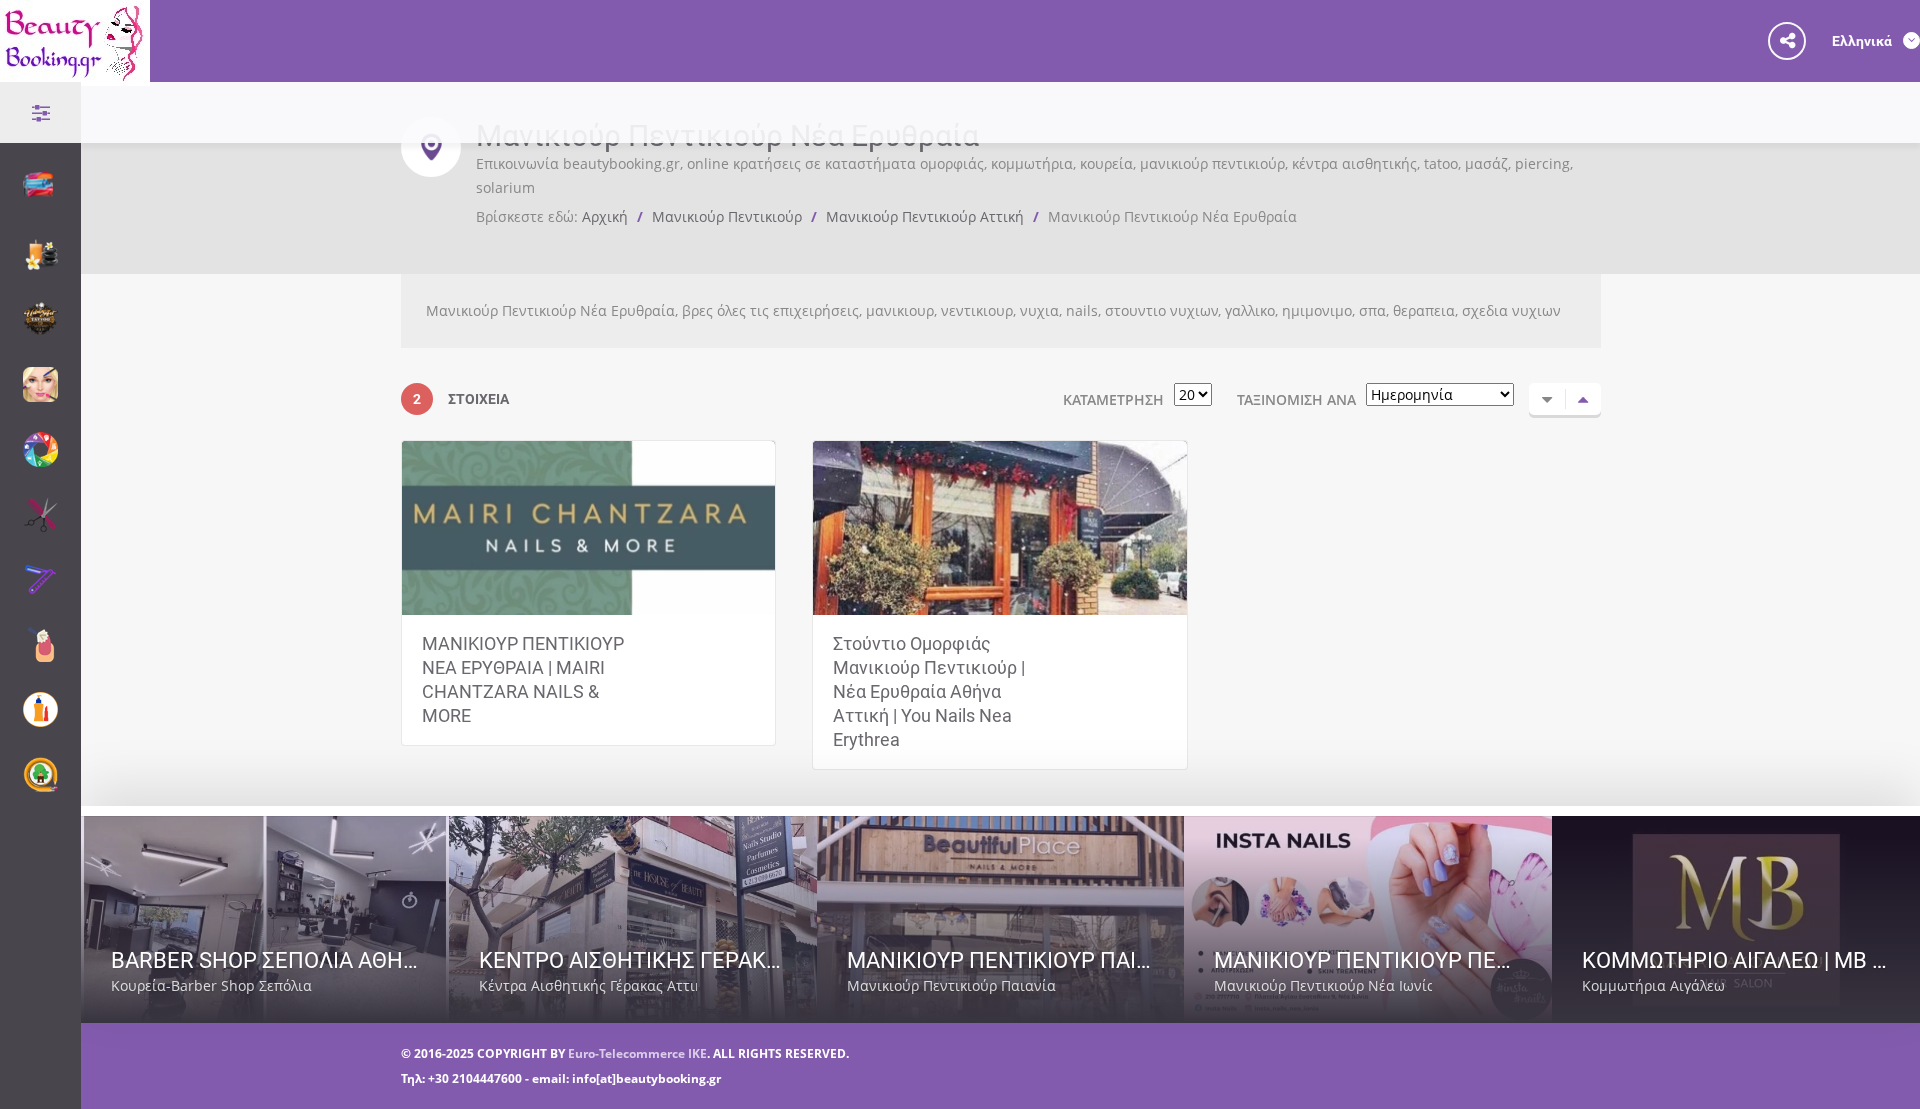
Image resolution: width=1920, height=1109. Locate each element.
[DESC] (1583, 399)
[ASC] (1547, 399)
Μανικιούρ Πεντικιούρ (727, 216)
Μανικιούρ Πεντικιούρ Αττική (925, 216)
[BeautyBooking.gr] (75, 73)
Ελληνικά (1863, 40)
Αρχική (605, 216)
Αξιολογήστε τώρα (351, 985)
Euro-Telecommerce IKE (637, 1053)
